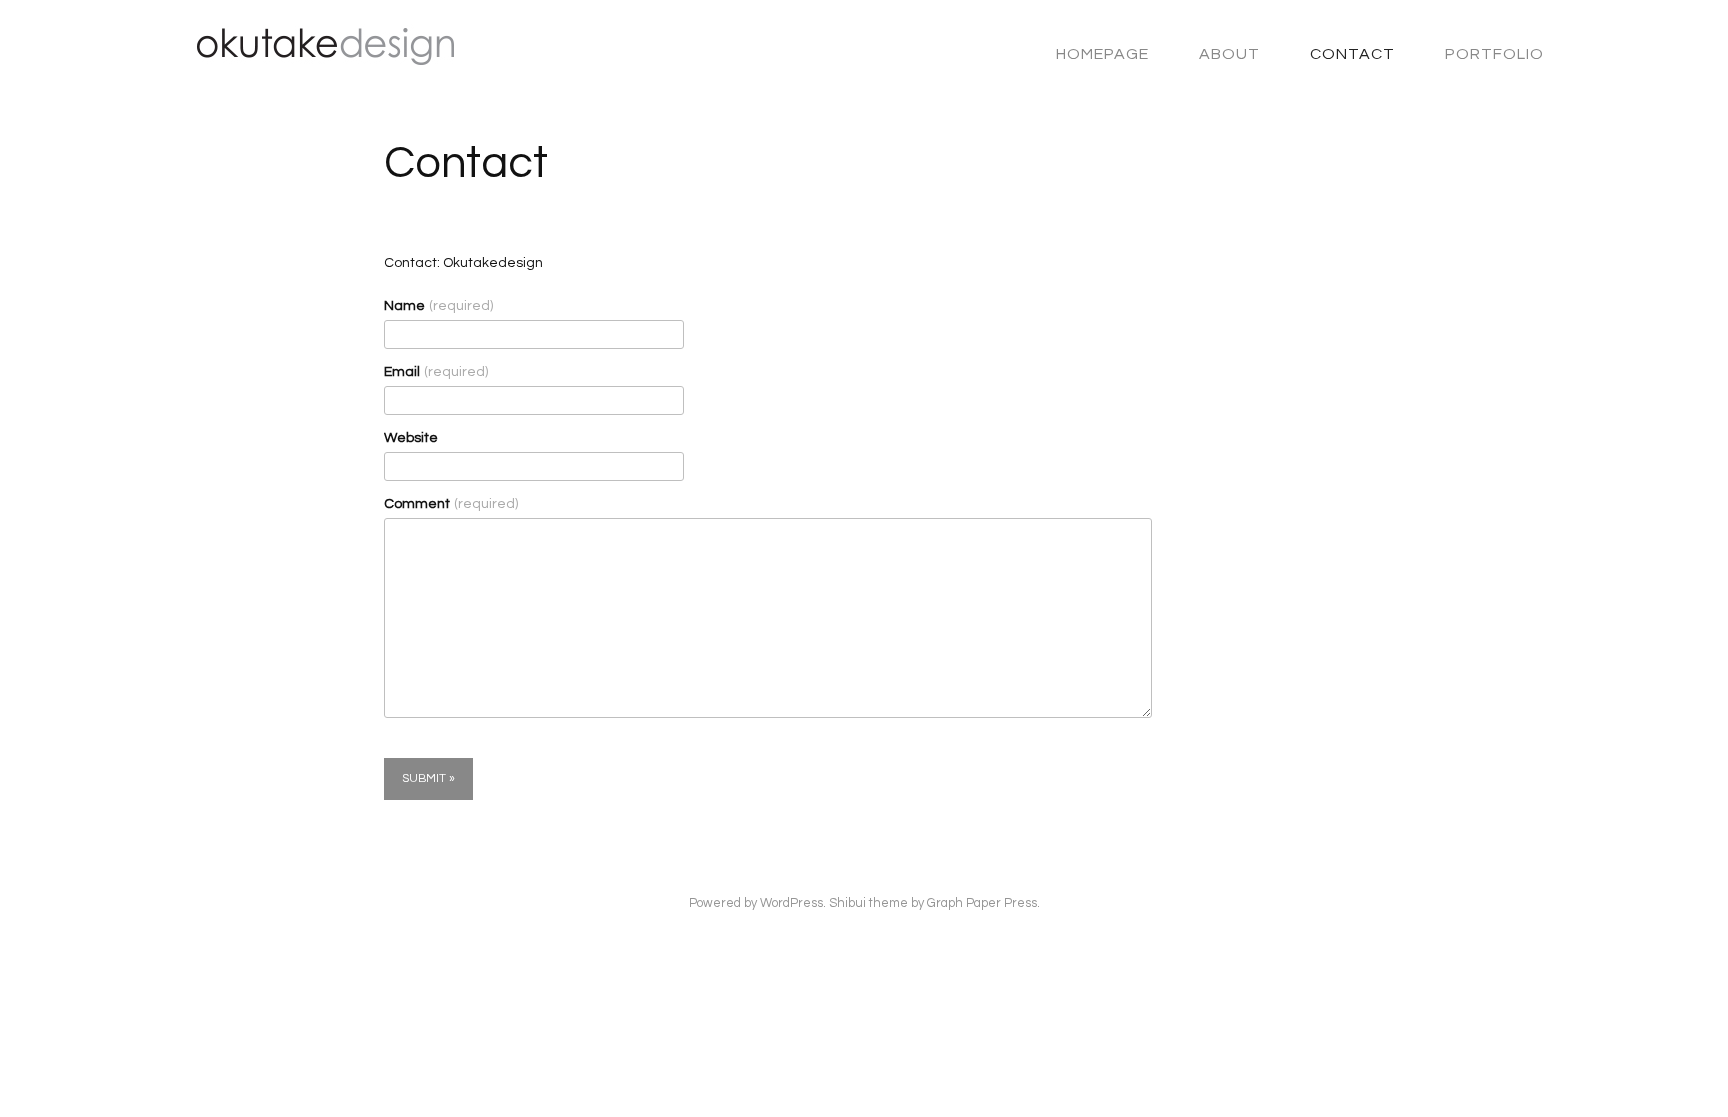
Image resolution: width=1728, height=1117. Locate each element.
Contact (1352, 54)
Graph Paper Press (982, 903)
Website (411, 438)
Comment (451, 504)
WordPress (791, 903)
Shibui (847, 903)
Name (438, 306)
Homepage (1102, 54)
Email (436, 372)
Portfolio (1494, 54)
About (1229, 54)
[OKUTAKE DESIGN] (316, 56)
